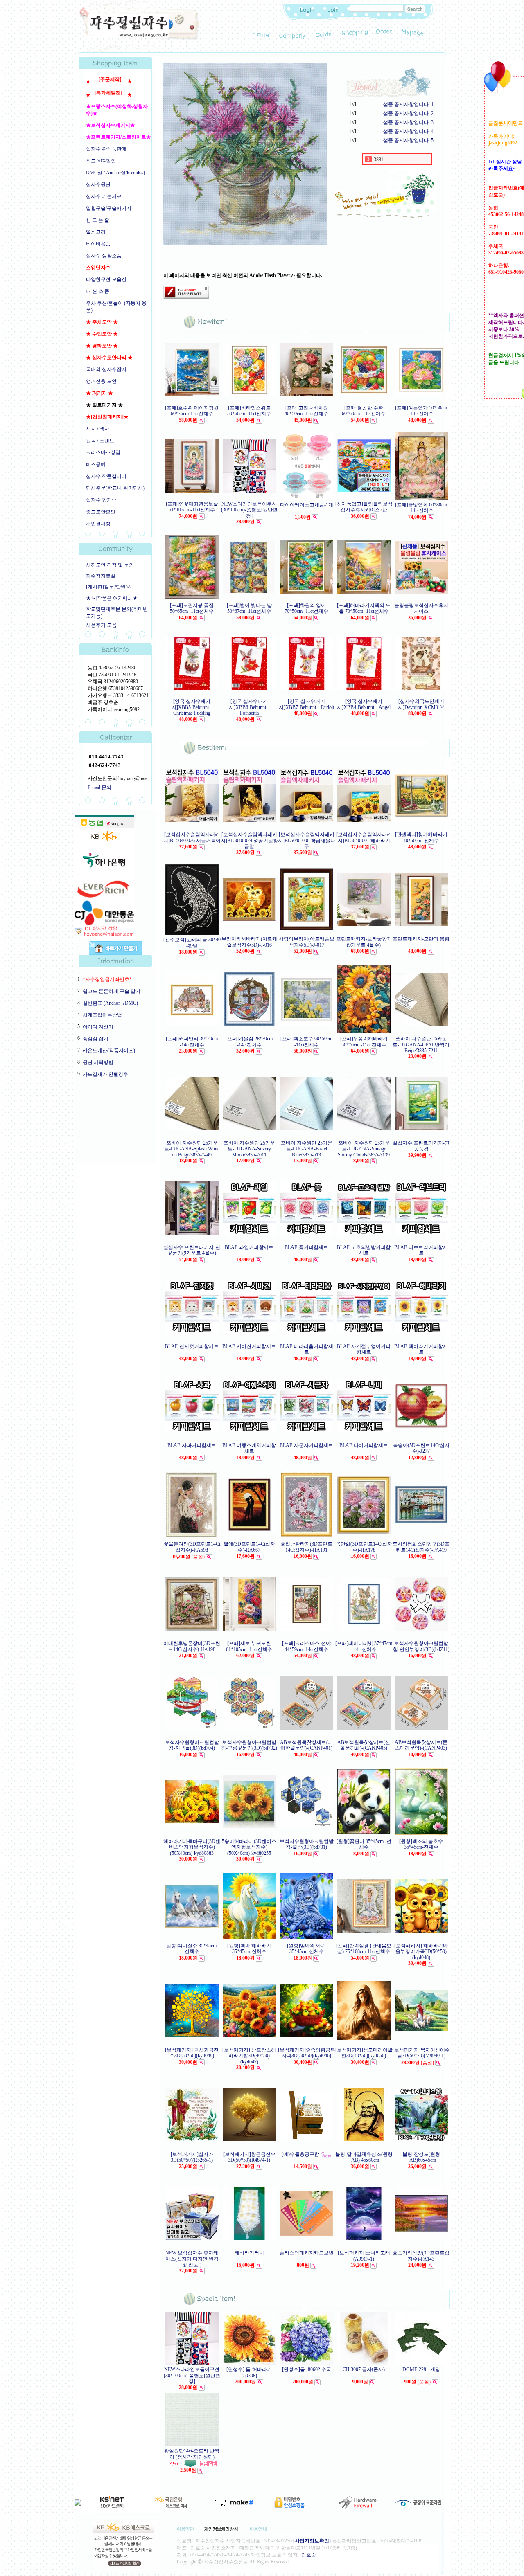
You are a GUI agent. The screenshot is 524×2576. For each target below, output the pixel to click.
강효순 (309, 2555)
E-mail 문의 (99, 787)
